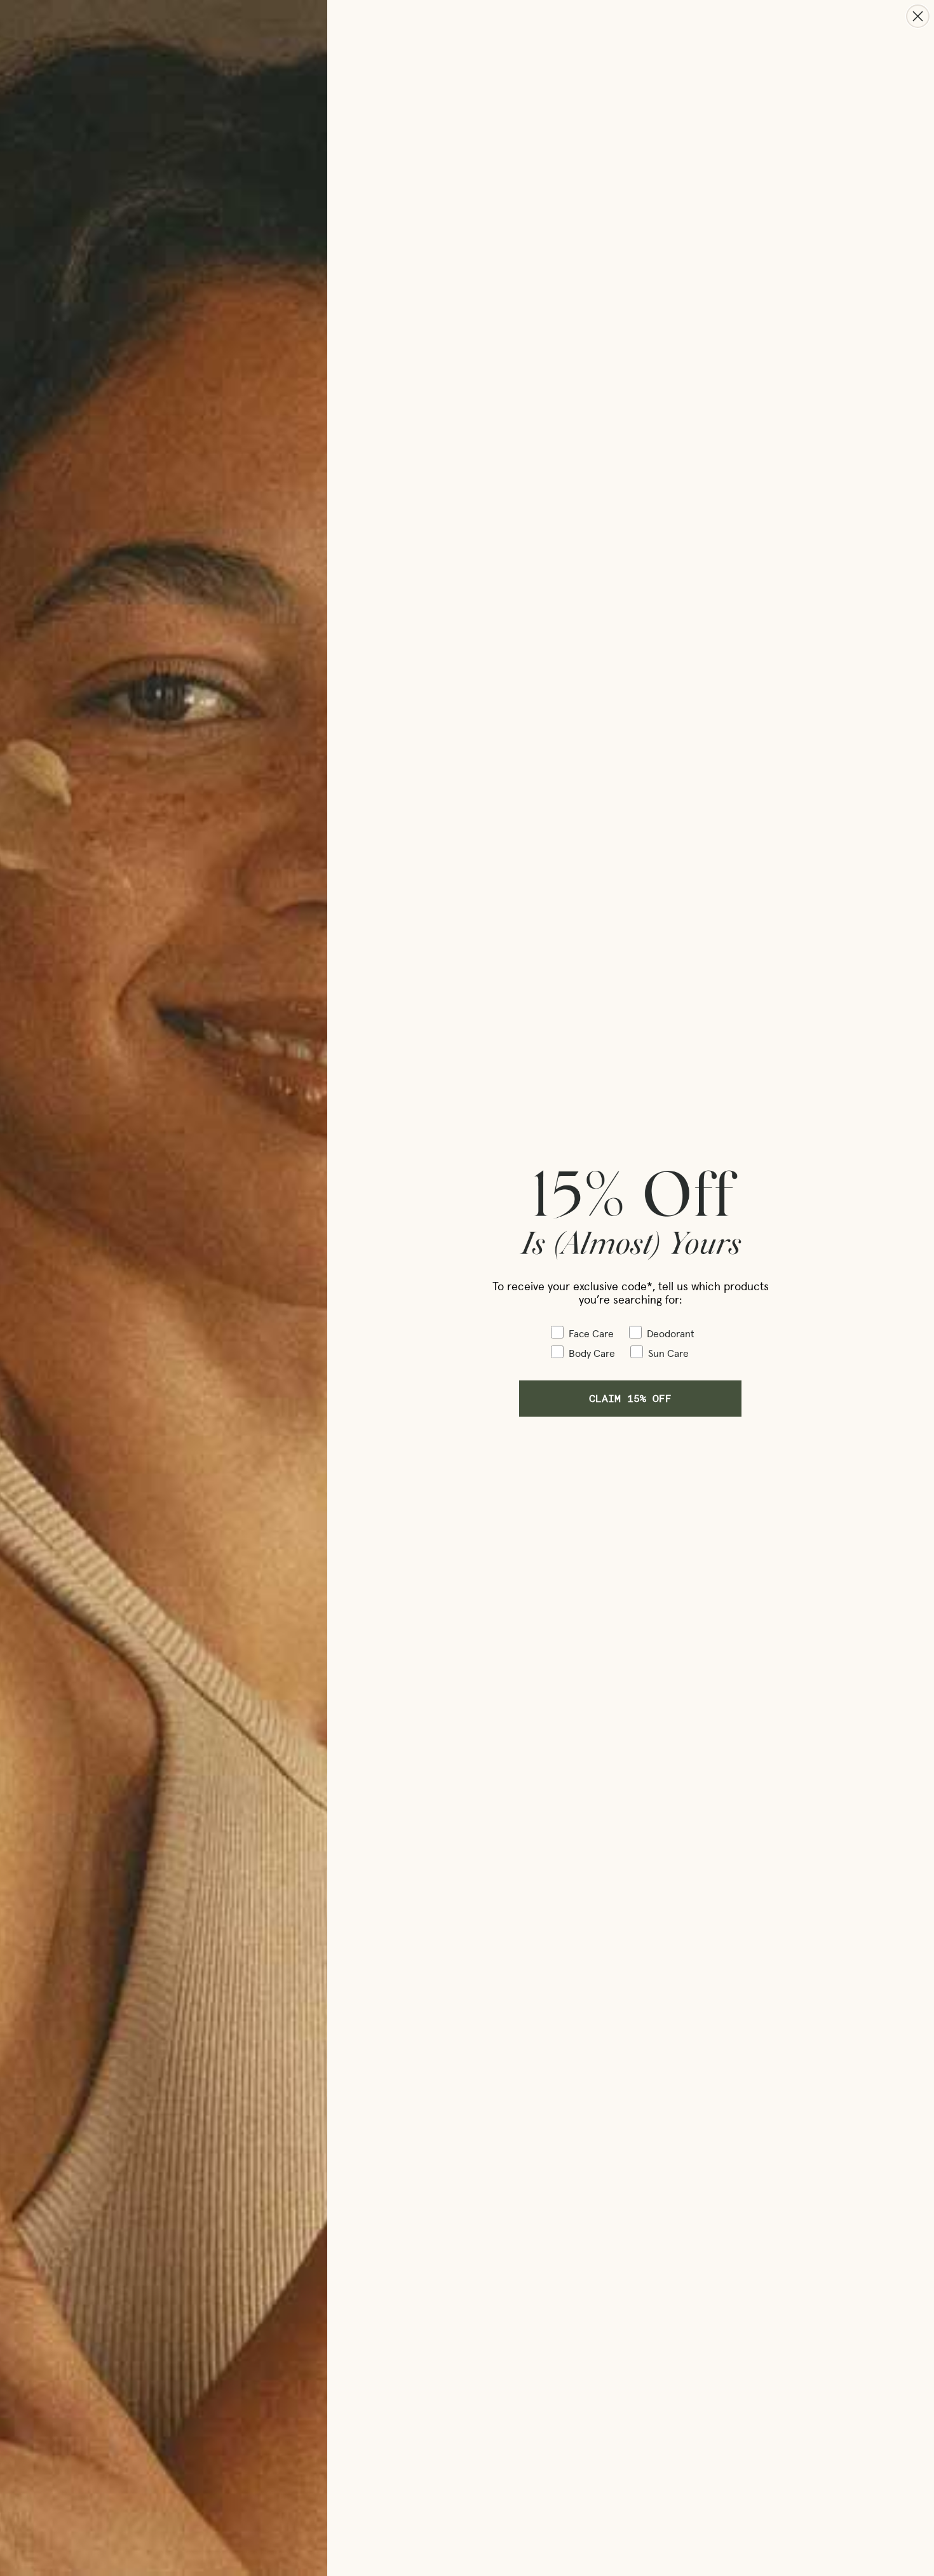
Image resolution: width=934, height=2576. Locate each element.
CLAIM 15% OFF (630, 1398)
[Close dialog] (918, 16)
